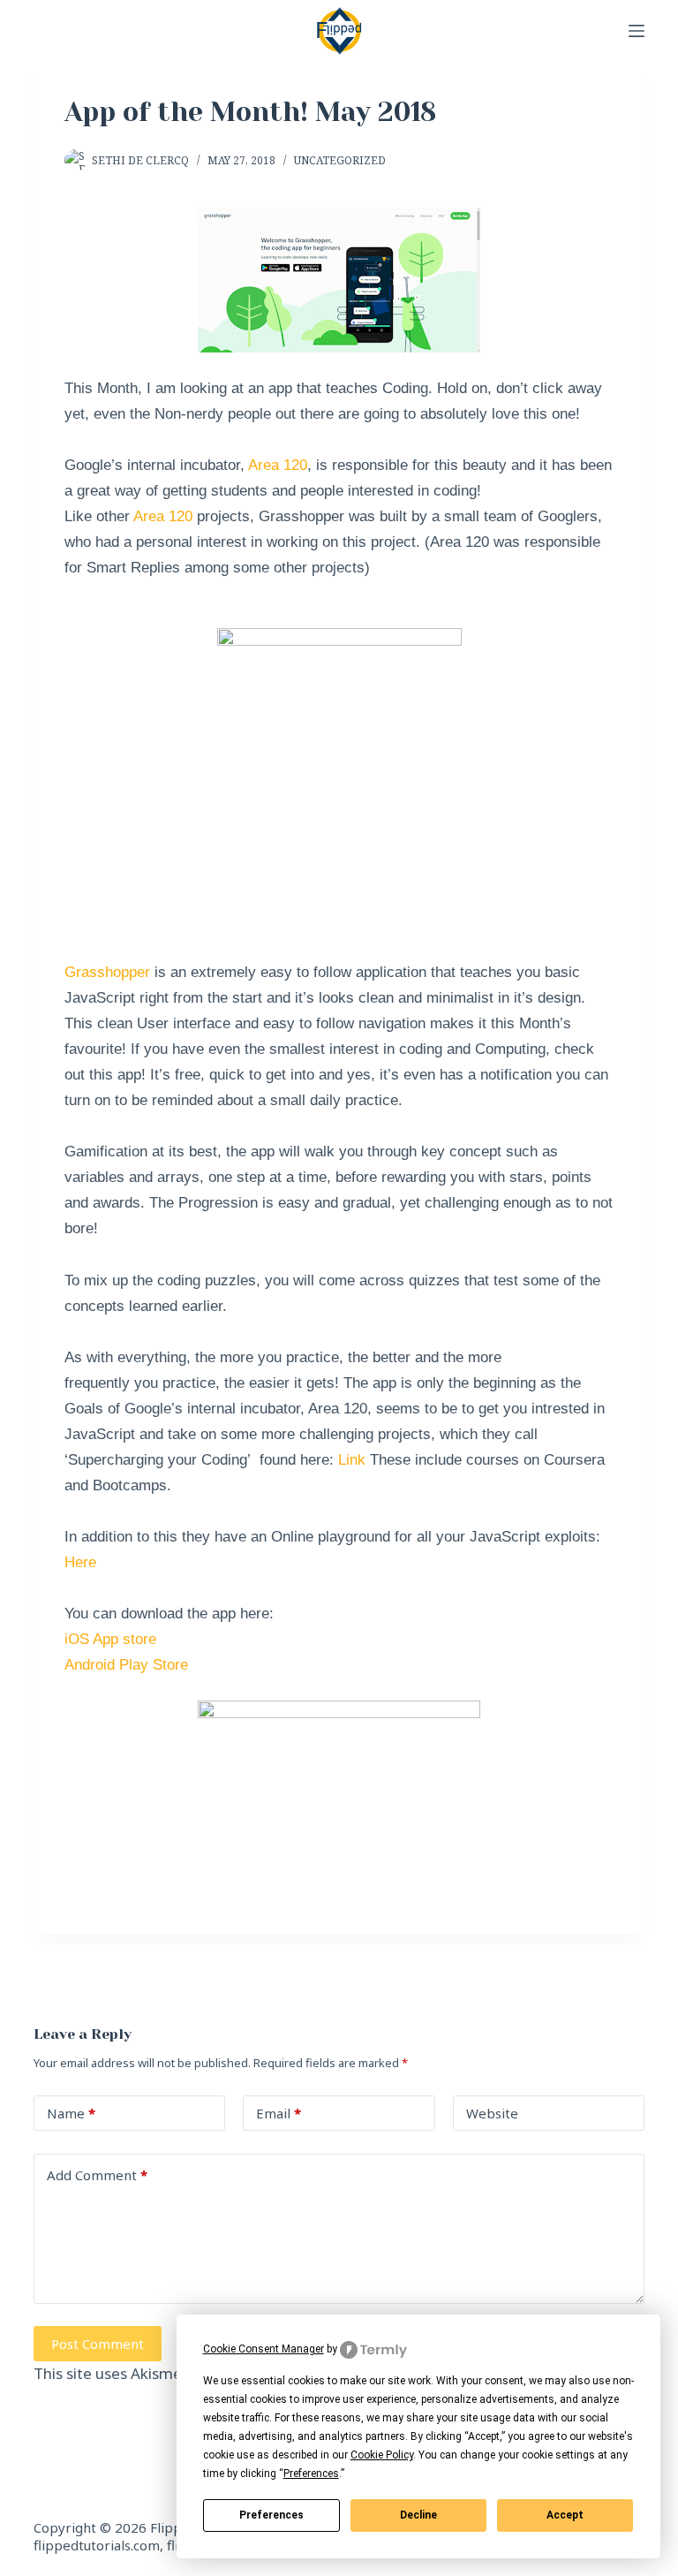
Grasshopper (109, 972)
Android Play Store (126, 1665)
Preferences (271, 2515)
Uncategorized (340, 160)
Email (279, 2113)
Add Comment (97, 2175)
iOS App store (110, 1639)
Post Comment (98, 2344)
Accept (565, 2515)
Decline (418, 2515)
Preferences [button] (311, 2474)
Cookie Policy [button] (382, 2455)
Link (352, 1460)
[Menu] (637, 31)
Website (492, 2113)
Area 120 (278, 465)
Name (71, 2113)
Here (80, 1562)
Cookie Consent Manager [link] (264, 2349)
